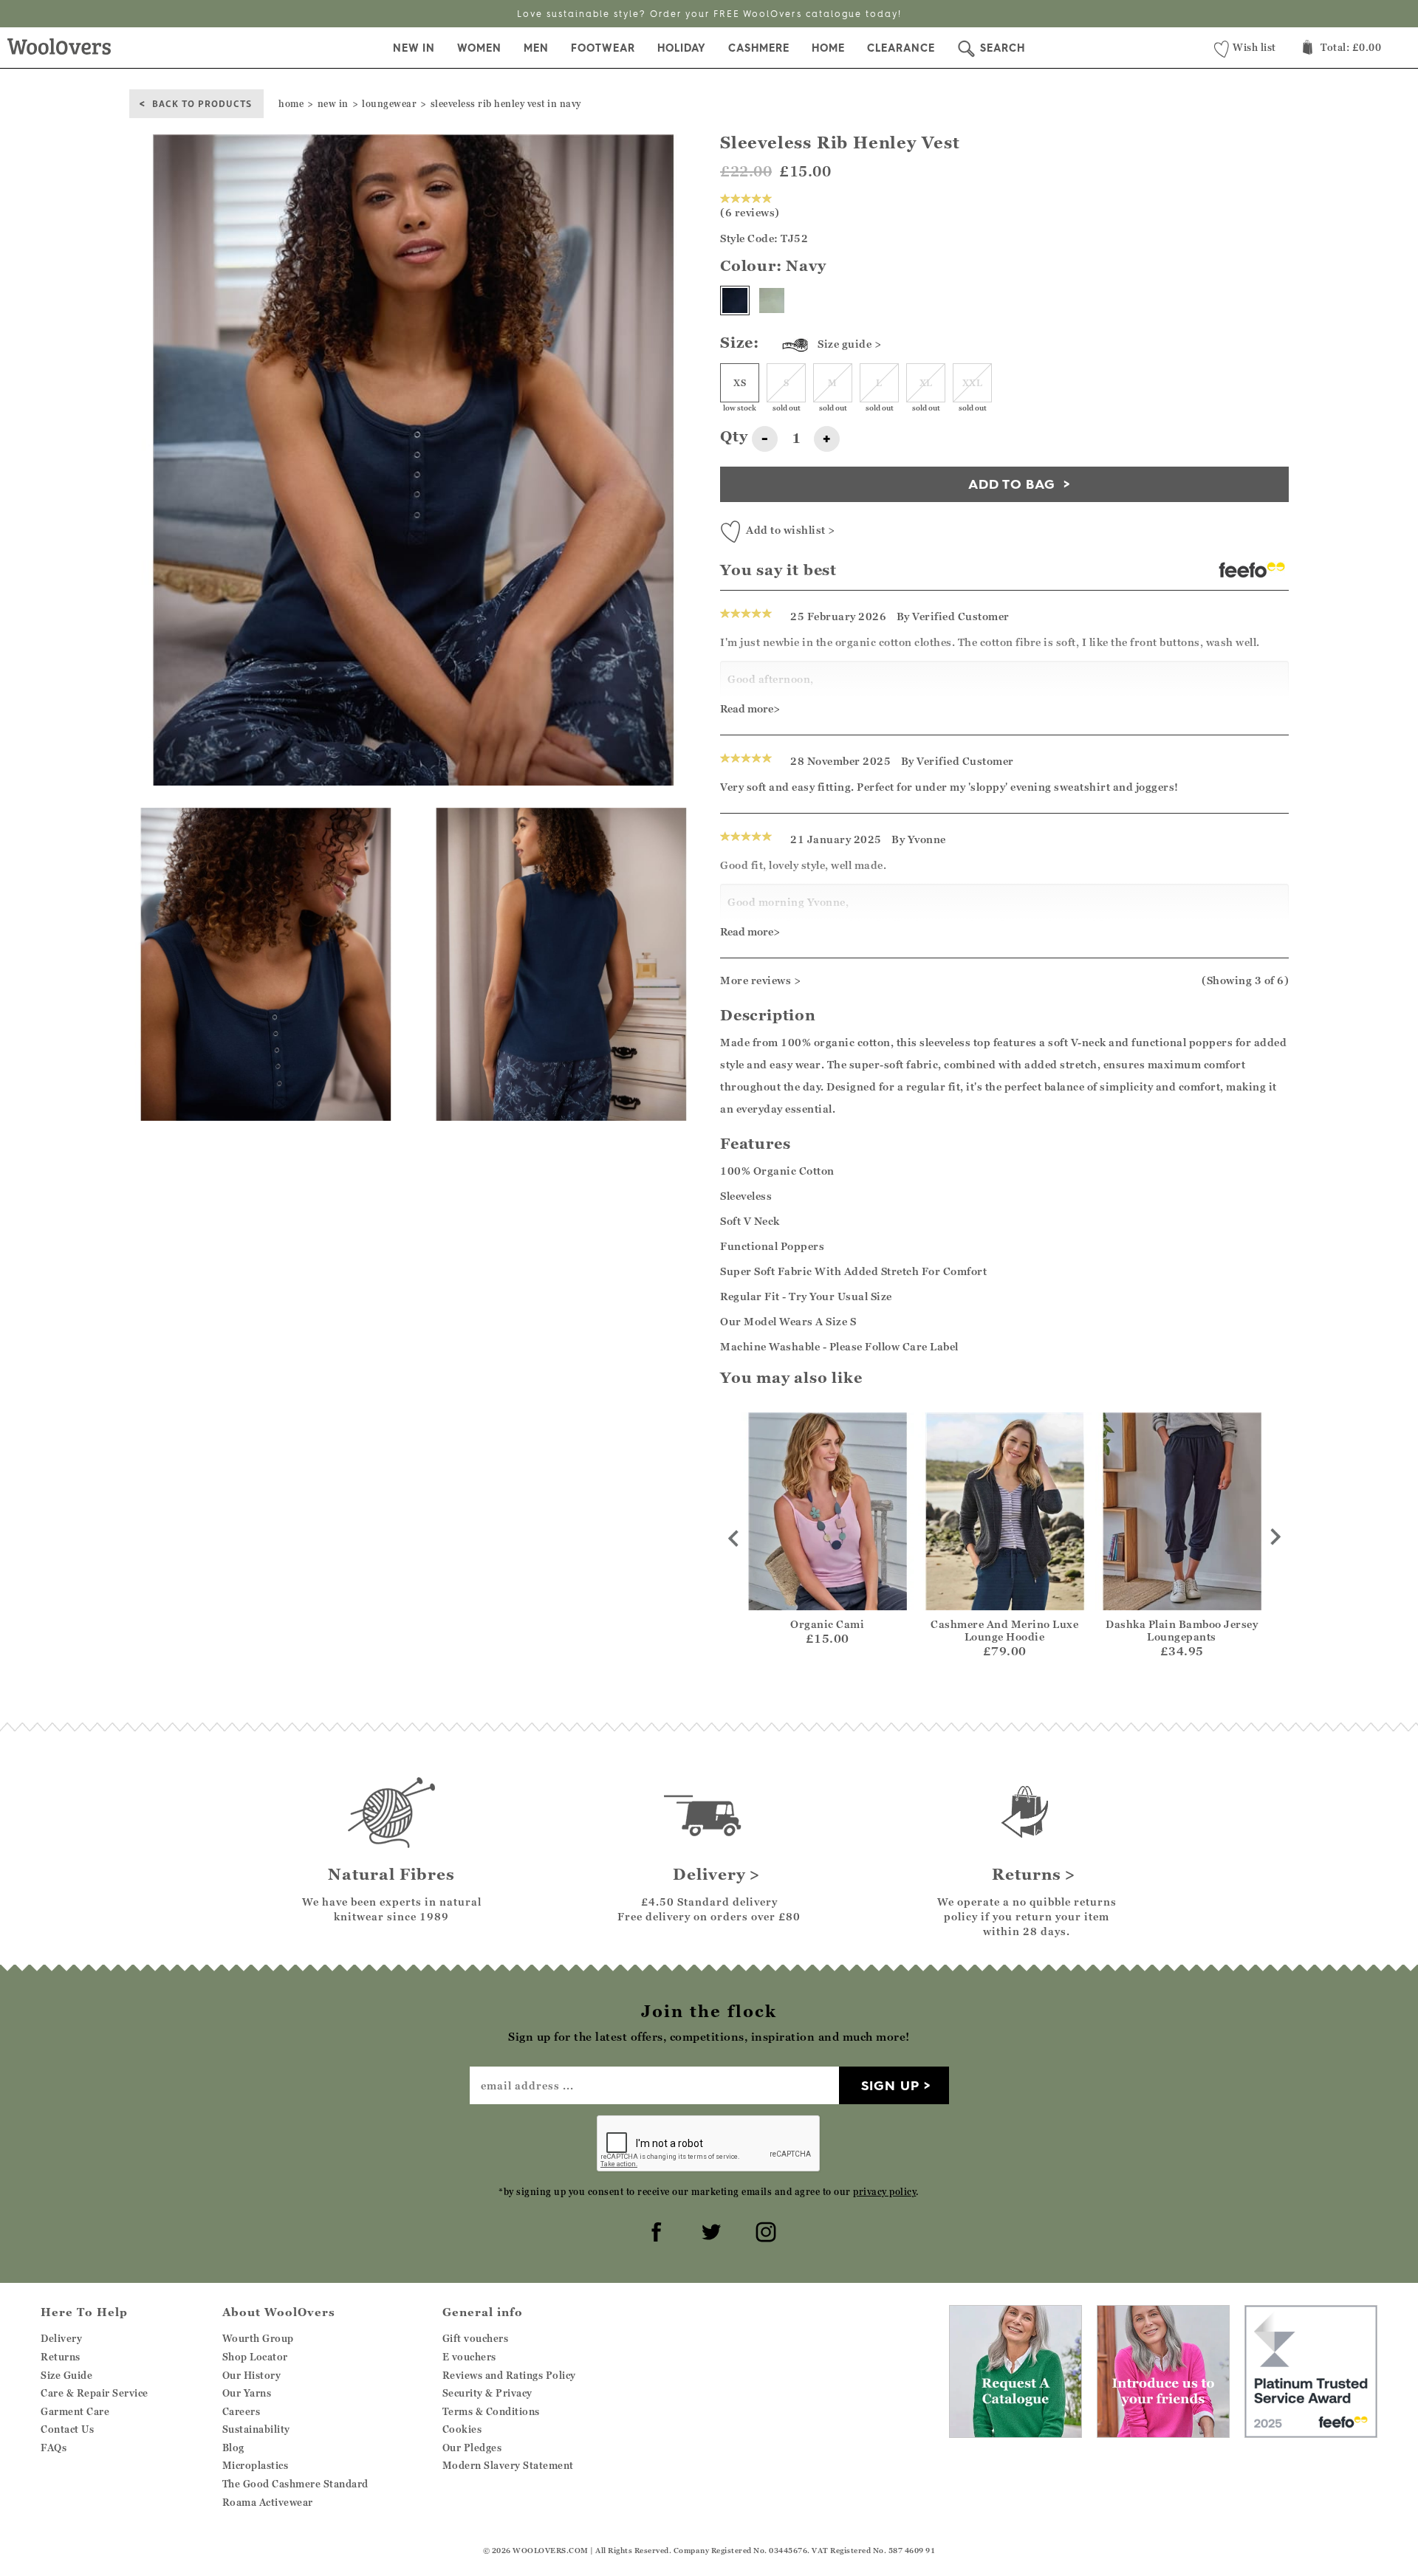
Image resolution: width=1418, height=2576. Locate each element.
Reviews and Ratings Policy (509, 2375)
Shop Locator (255, 2357)
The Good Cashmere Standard (295, 2484)
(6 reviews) (750, 212)
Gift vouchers (476, 2338)
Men (536, 48)
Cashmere (759, 48)
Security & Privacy (487, 2393)
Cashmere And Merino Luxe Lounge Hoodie (1004, 1630)
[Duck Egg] (772, 300)
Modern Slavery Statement (508, 2465)
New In (414, 48)
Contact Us (67, 2429)
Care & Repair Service (95, 2393)
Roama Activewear (268, 2502)
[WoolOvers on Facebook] (654, 2230)
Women (479, 48)
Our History (252, 2375)
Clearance (901, 48)
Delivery (61, 2338)
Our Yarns (247, 2393)
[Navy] (735, 300)
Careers (242, 2411)
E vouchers (469, 2357)
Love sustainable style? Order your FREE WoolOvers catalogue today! (709, 14)
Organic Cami (827, 1624)
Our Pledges (472, 2448)
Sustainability (256, 2429)
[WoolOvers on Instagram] (764, 2230)
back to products (202, 103)
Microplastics (256, 2465)
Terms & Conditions (491, 2411)
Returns (61, 2357)
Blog (233, 2448)
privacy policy (884, 2192)
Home (828, 48)
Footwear (603, 48)
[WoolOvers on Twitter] (709, 2230)
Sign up (890, 2085)
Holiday (682, 48)
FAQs (54, 2448)
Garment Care (75, 2411)
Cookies (462, 2429)
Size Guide (66, 2375)
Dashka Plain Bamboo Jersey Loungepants (1182, 1630)
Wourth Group (258, 2338)
